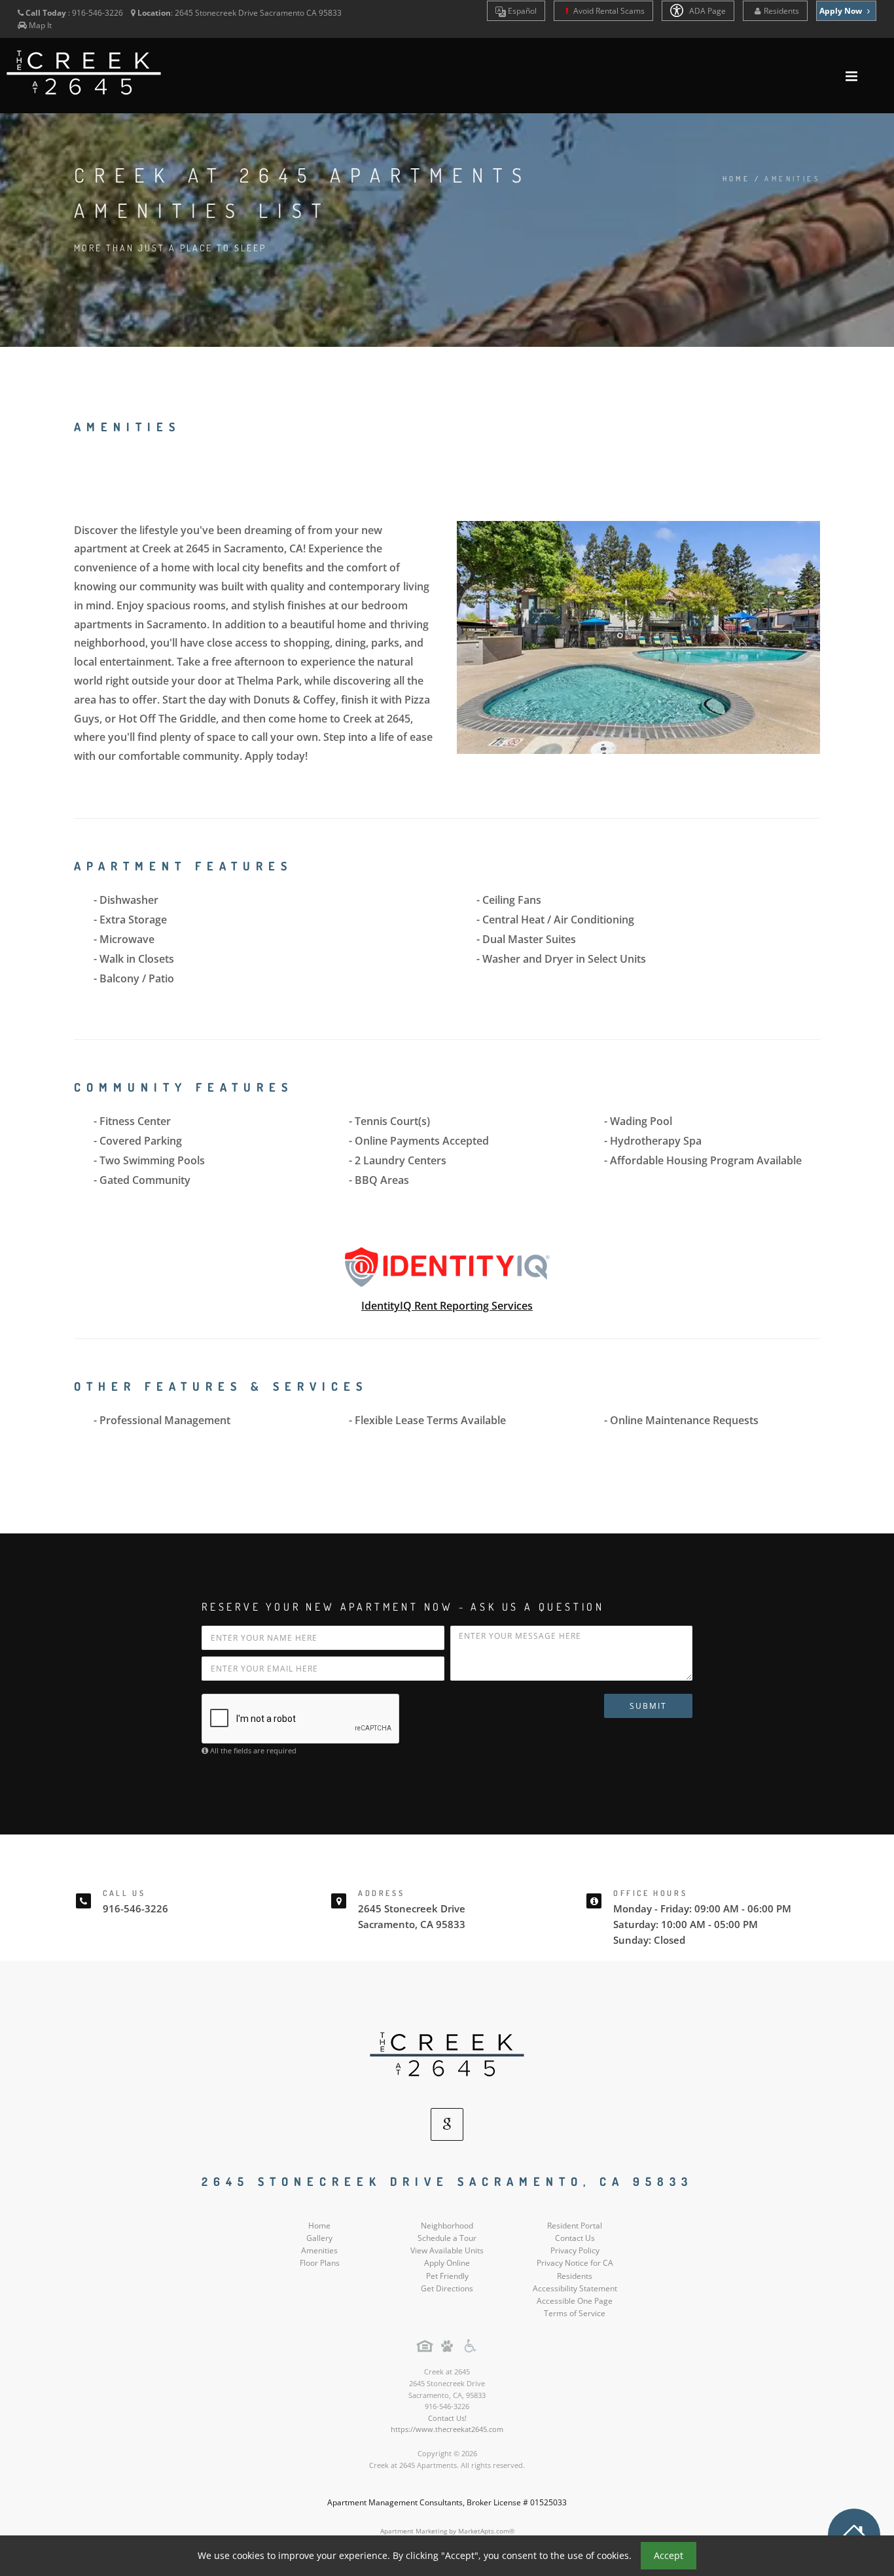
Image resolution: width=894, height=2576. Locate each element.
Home (737, 179)
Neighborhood (447, 2226)
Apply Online (447, 2263)
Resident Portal (575, 2226)
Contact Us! (447, 2418)
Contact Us (575, 2238)
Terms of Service (575, 2313)
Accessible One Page (575, 2301)
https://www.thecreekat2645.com (447, 2429)
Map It (40, 25)
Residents (781, 11)
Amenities (319, 2250)
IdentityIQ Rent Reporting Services (447, 1306)
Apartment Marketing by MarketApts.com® (447, 2531)
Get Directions (447, 2288)
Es (521, 11)
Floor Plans (320, 2263)
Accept (669, 2555)
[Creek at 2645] (447, 2056)
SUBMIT (648, 1706)
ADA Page (706, 11)
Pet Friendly (447, 2276)
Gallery (319, 2238)
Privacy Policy (575, 2250)
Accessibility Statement (575, 2288)
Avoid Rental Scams (608, 11)
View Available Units (447, 2250)
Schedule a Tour (447, 2238)
